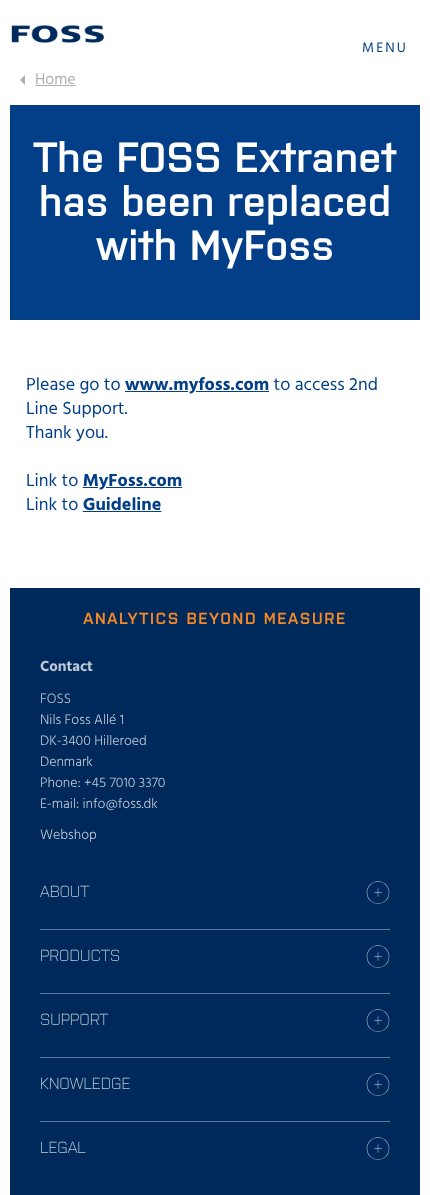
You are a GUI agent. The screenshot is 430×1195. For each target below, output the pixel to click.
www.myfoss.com (197, 385)
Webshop (68, 835)
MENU (385, 48)
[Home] (58, 34)
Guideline (122, 505)
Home (55, 80)
